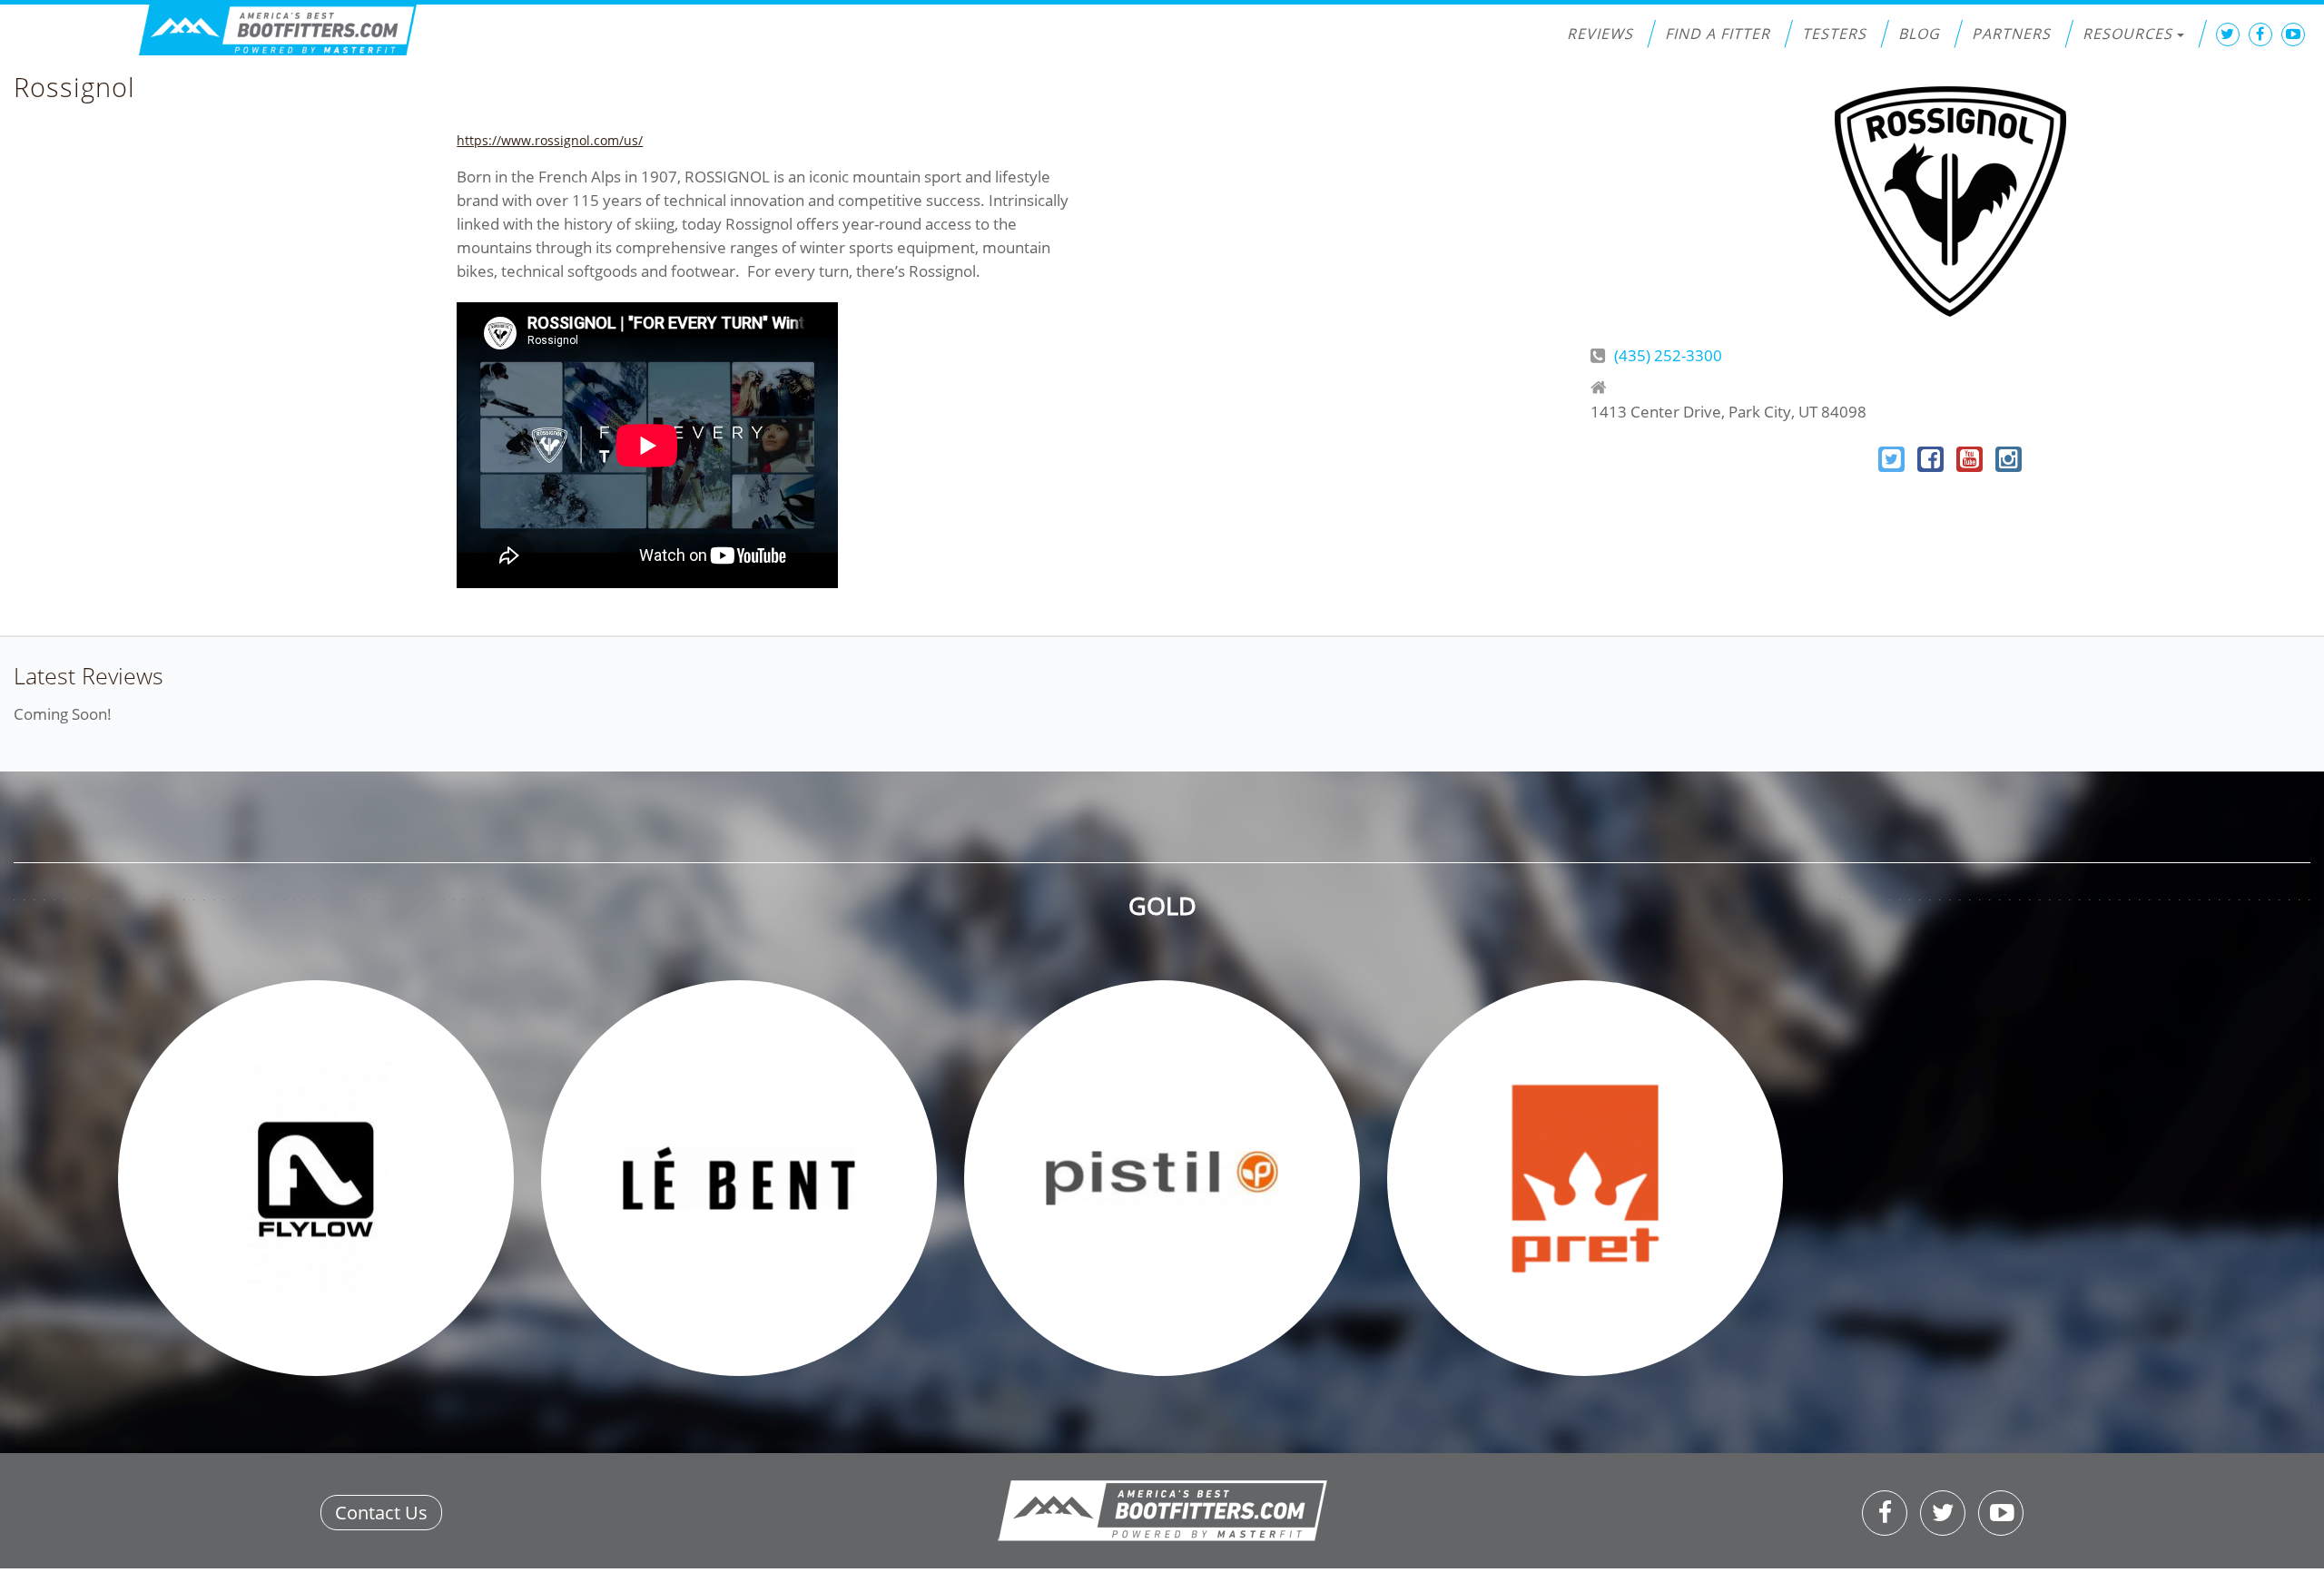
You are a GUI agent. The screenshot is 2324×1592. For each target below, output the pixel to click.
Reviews (1600, 34)
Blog (1919, 34)
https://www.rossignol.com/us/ (550, 140)
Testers (1834, 34)
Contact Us (381, 1513)
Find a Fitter (1718, 34)
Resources (2127, 34)
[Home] (278, 30)
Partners (2011, 34)
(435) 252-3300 (1668, 355)
